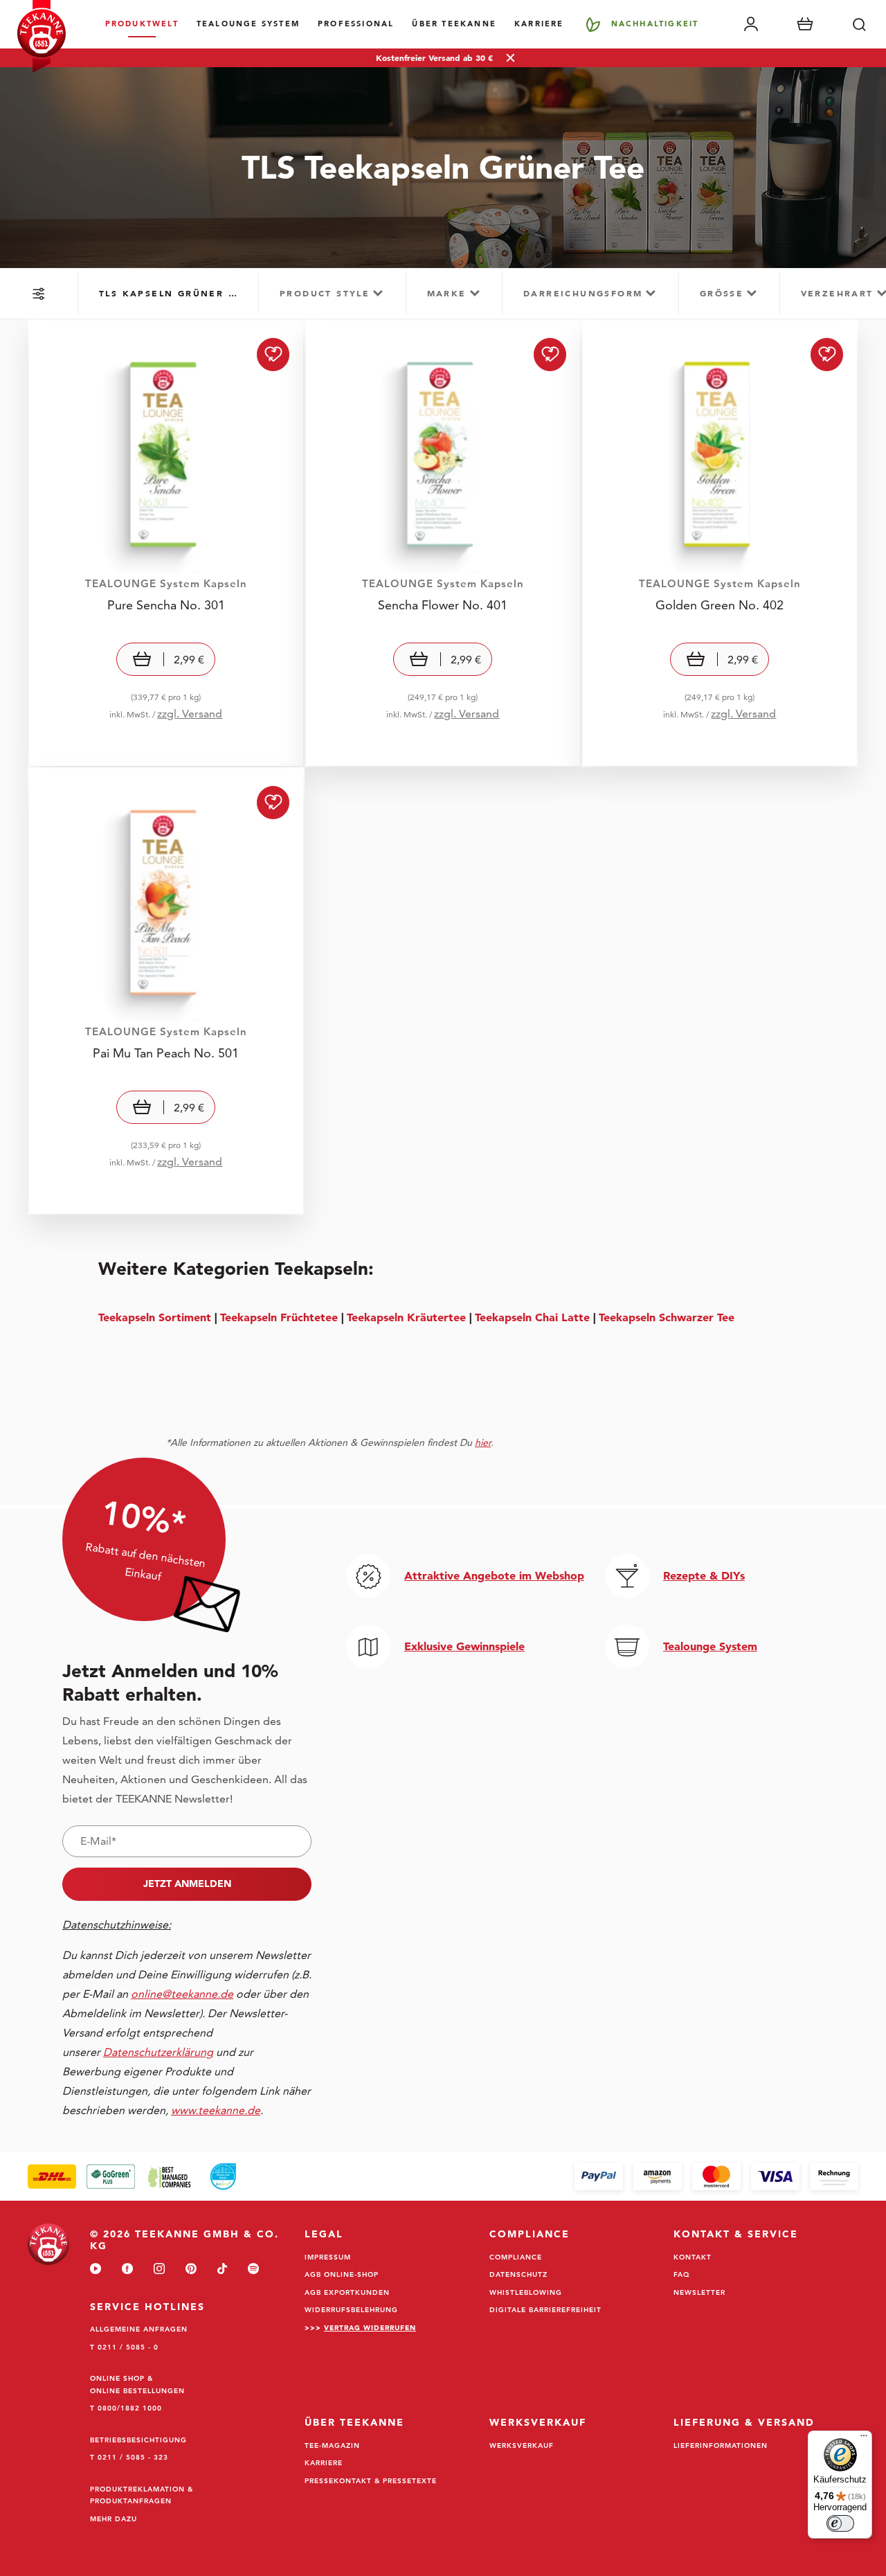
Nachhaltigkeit (655, 24)
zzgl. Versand (190, 714)
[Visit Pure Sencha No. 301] (166, 543)
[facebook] (127, 2270)
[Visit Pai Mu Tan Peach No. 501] (166, 991)
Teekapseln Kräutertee (406, 1317)
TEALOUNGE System (248, 24)
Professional (356, 24)
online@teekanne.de (182, 1994)
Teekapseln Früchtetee (279, 1317)
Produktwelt (142, 24)
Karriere (539, 24)
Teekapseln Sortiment (155, 1317)
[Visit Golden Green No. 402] (720, 543)
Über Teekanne (454, 24)
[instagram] (159, 2270)
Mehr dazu (114, 2519)
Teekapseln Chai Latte (532, 1317)
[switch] (840, 2523)
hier (483, 1442)
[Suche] (859, 24)
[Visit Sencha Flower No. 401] (443, 543)
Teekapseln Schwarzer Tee (667, 1317)
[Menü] (864, 2439)
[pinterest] (191, 2270)
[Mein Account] (751, 24)
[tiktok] (222, 2270)
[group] (168, 293)
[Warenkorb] (805, 24)
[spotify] (253, 2270)
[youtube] (96, 2270)
